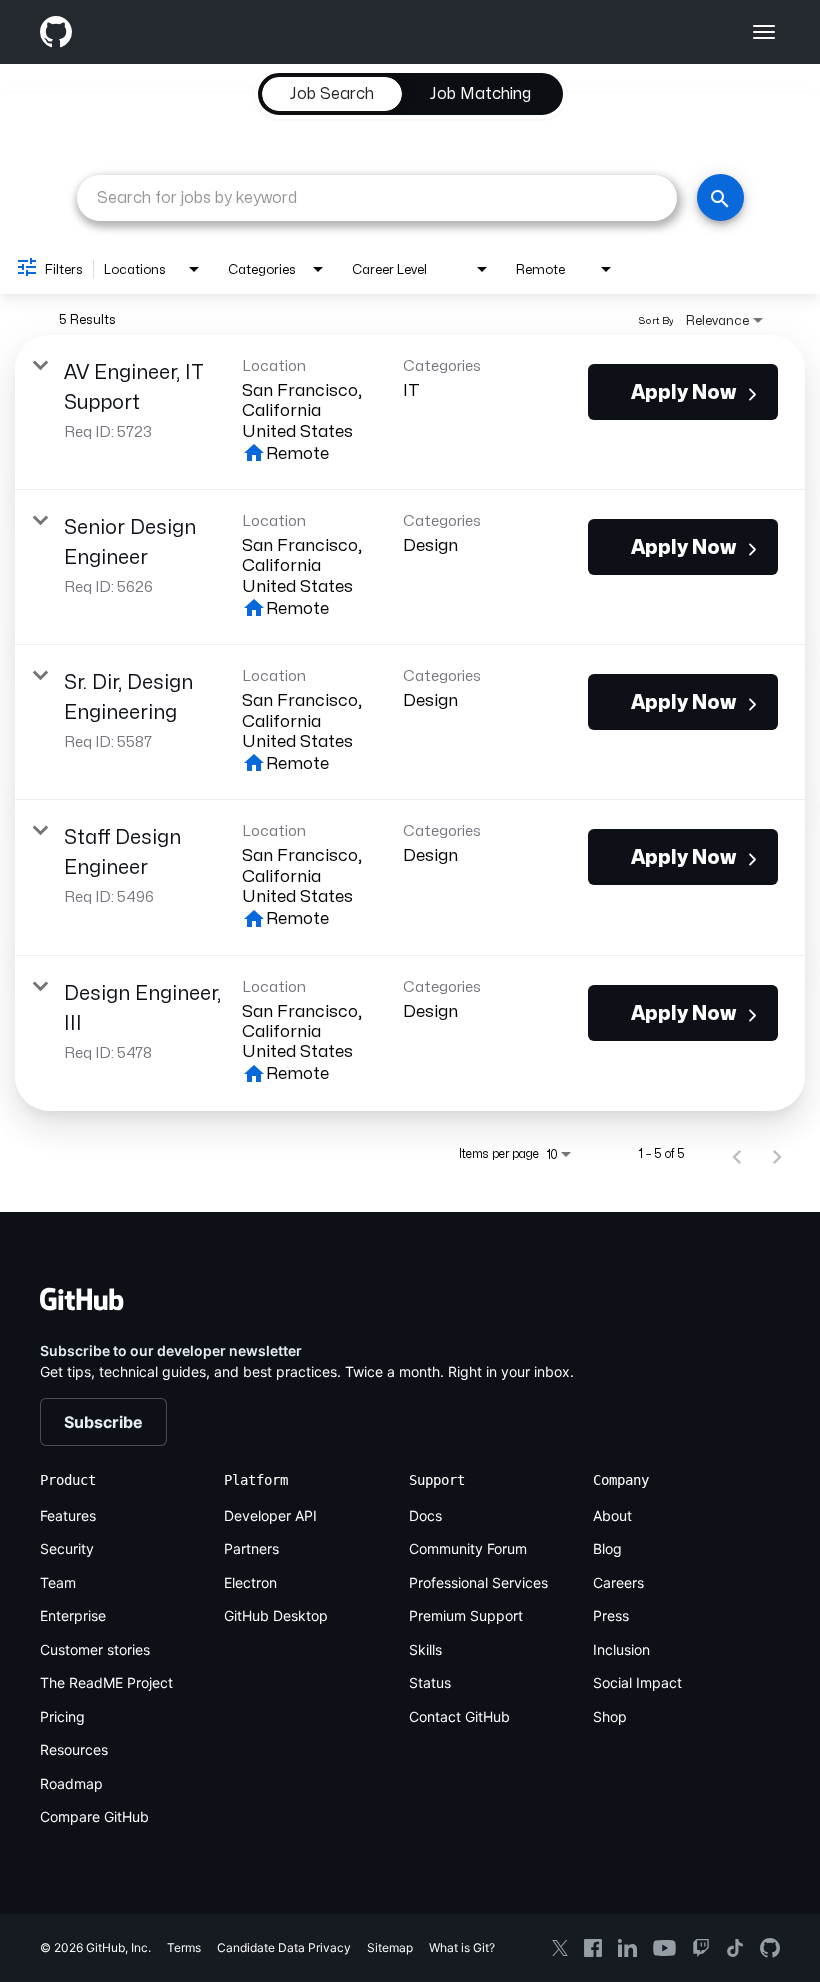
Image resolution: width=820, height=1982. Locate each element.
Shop (610, 1716)
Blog (607, 1548)
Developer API (270, 1515)
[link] (410, 412)
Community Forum (468, 1548)
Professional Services (478, 1582)
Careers (618, 1582)
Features (68, 1515)
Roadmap (71, 1783)
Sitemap (390, 1947)
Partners (251, 1548)
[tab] (332, 94)
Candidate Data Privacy (284, 1947)
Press (611, 1615)
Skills (425, 1649)
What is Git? (462, 1947)
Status (430, 1682)
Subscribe (103, 1422)
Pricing (62, 1716)
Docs (425, 1515)
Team (58, 1582)
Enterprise (73, 1615)
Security (67, 1548)
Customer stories (95, 1649)
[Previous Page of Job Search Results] (737, 1154)
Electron (250, 1582)
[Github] (225, 32)
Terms (184, 1947)
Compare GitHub (94, 1816)
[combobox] (377, 197)
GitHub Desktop (276, 1615)
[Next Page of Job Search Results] (777, 1154)
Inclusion (621, 1649)
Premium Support (466, 1615)
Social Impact (637, 1682)
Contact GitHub (459, 1716)
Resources (74, 1749)
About (612, 1515)
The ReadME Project (106, 1682)
